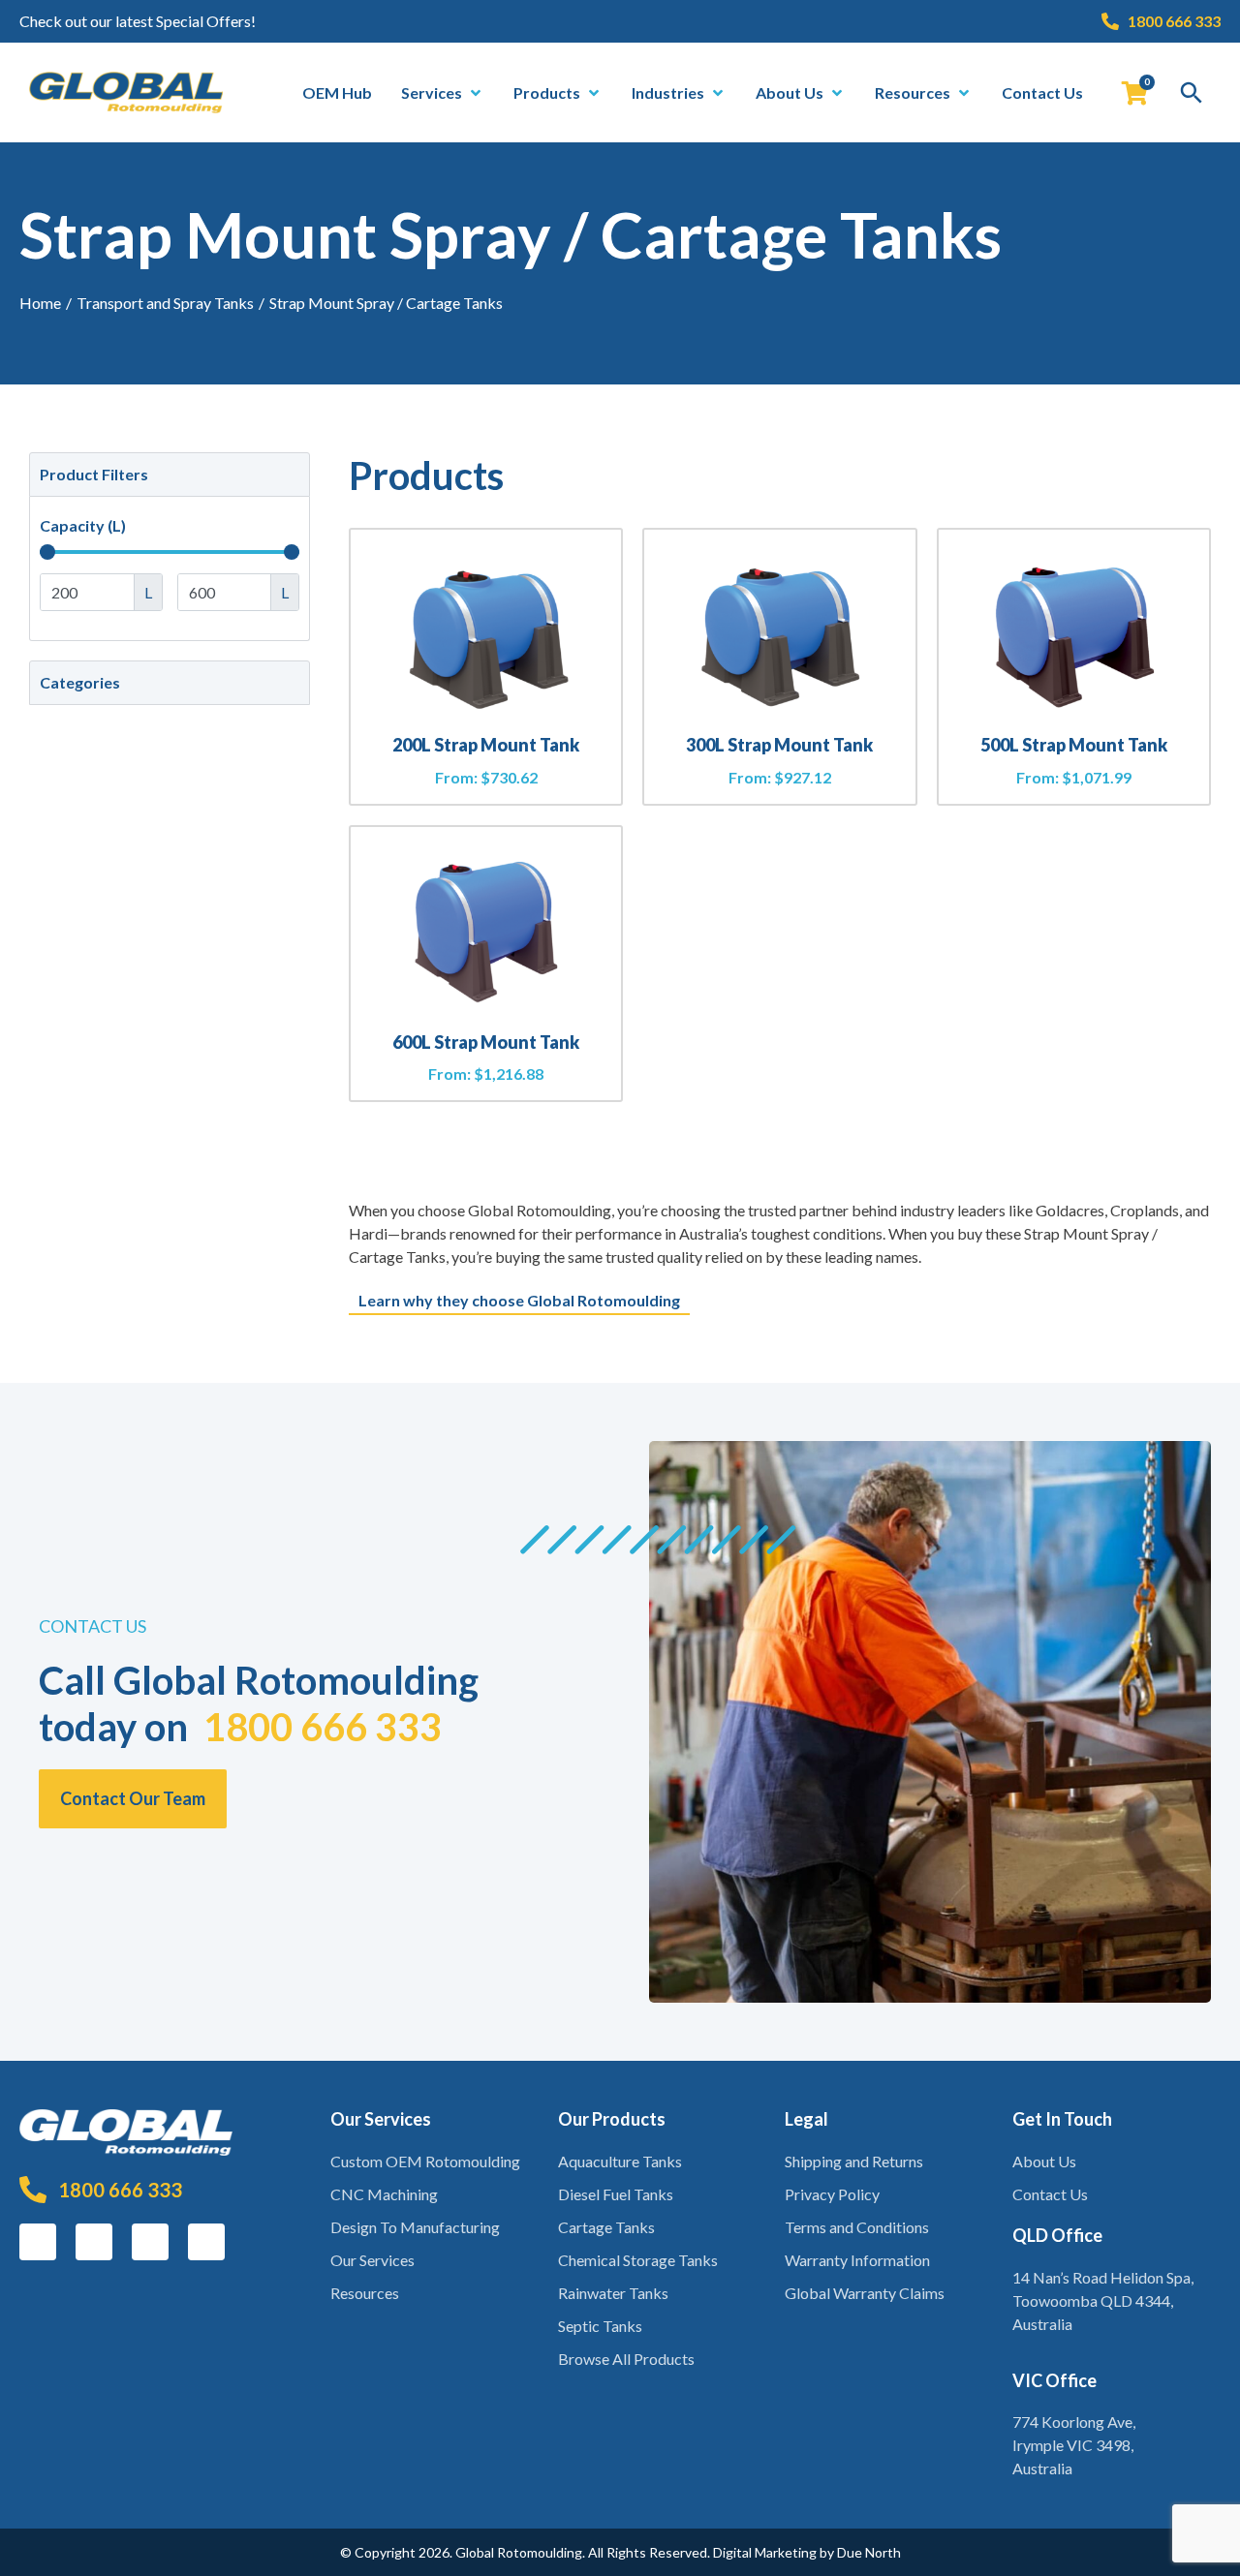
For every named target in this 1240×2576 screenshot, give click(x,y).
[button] (443, 93)
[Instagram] (94, 2242)
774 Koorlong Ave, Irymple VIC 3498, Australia (1074, 2445)
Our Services (372, 2260)
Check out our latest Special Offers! (138, 21)
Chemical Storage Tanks (638, 2260)
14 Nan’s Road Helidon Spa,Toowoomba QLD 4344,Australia (1103, 2300)
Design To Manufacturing (415, 2227)
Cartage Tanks (606, 2227)
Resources (365, 2293)
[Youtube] (206, 2242)
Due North (869, 2552)
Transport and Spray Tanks (165, 303)
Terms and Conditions (857, 2227)
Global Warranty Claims (865, 2293)
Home (40, 303)
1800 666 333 (323, 1727)
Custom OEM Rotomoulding (425, 2161)
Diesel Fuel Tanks (616, 2194)
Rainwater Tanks (613, 2293)
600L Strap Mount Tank (486, 1042)
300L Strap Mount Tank (779, 745)
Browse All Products (626, 2359)
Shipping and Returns (854, 2161)
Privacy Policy (832, 2194)
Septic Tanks (600, 2326)
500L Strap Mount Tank (1074, 745)
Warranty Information (857, 2260)
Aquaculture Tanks (620, 2161)
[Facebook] (38, 2242)
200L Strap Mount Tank (486, 745)
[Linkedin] (150, 2242)
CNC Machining (384, 2194)
